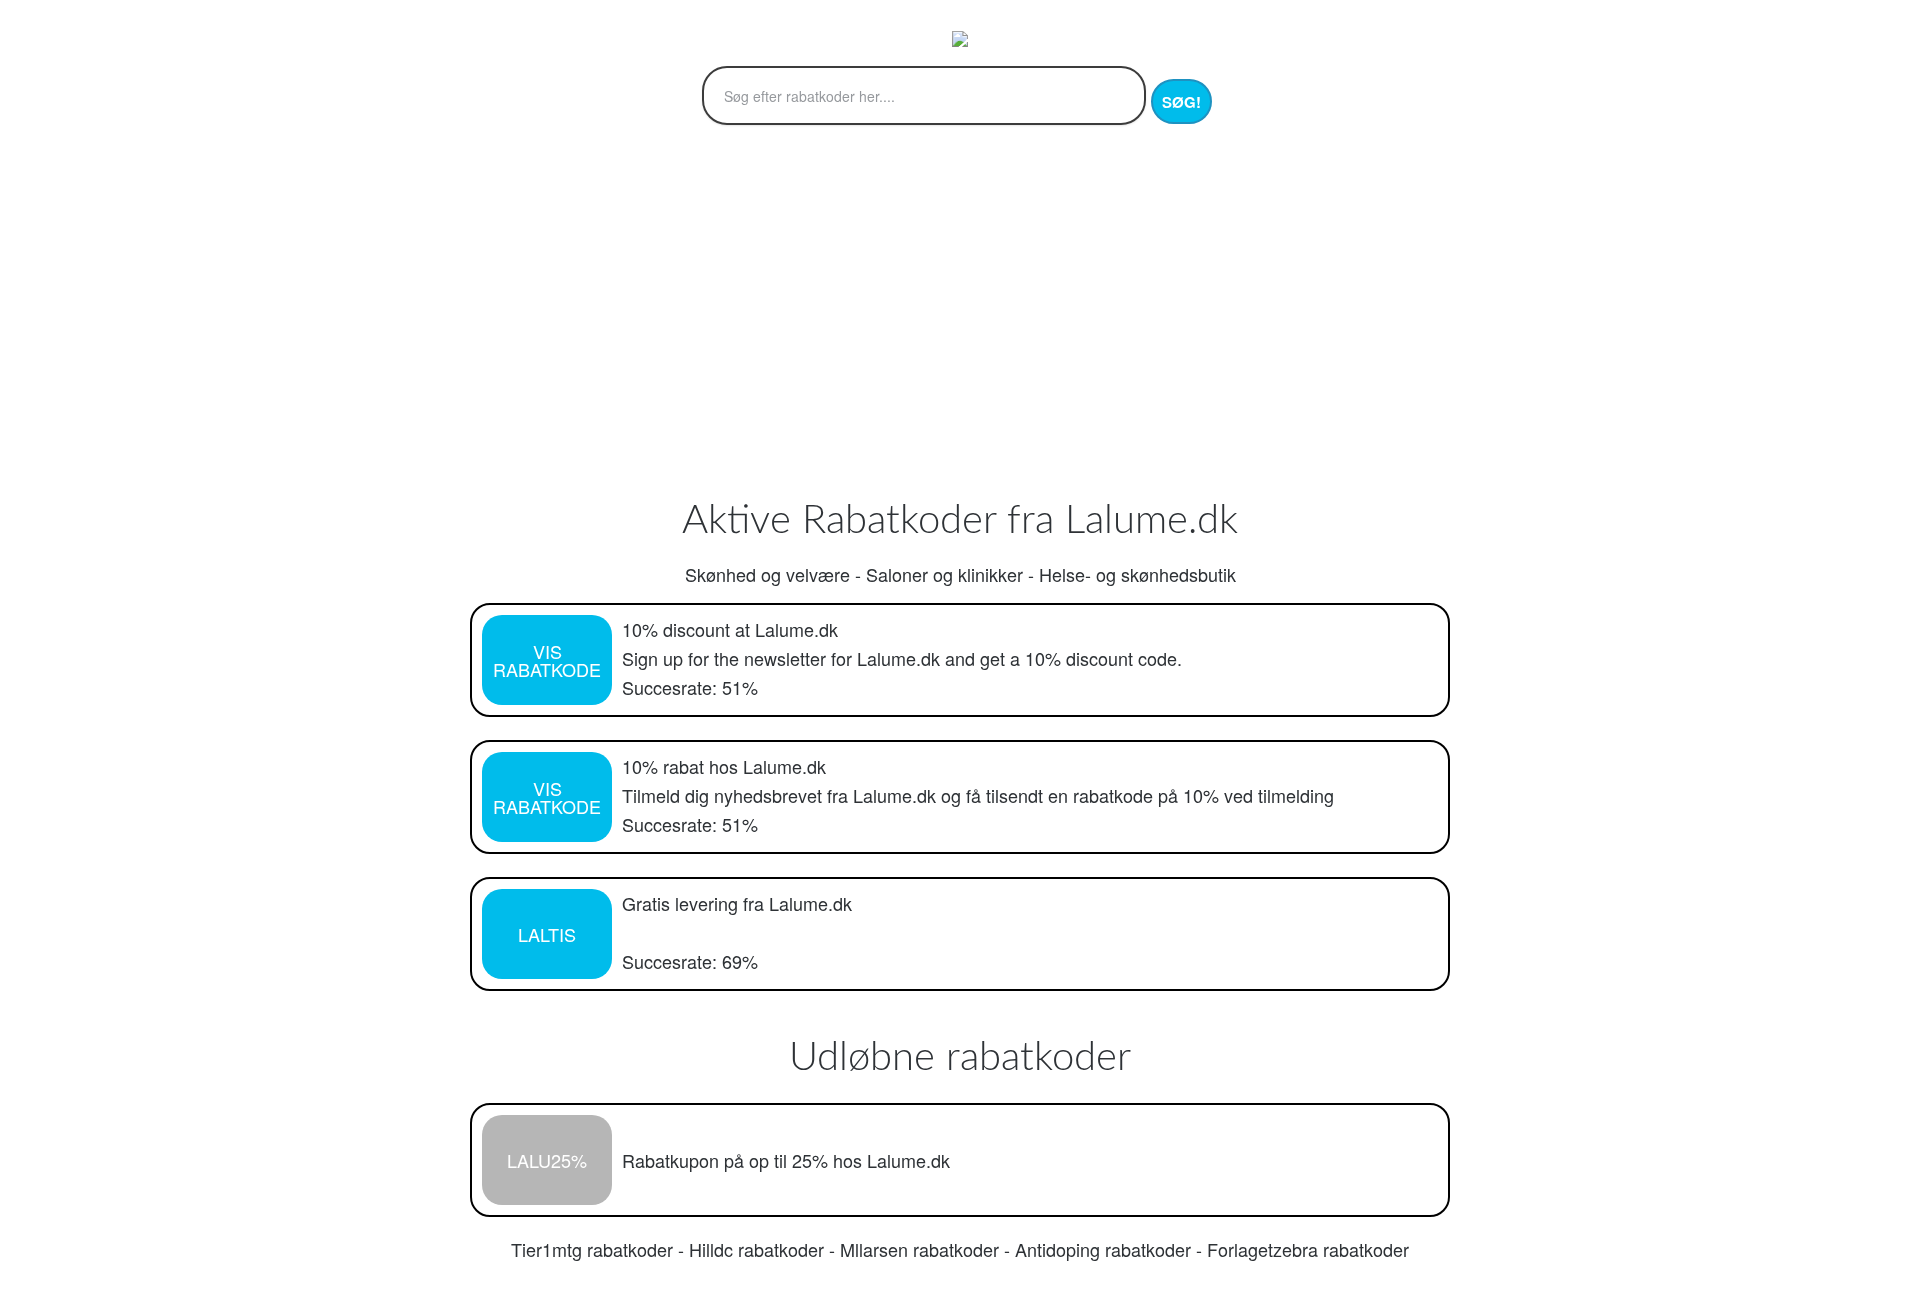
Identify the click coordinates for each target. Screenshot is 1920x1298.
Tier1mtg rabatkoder (592, 1249)
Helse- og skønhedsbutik (1137, 574)
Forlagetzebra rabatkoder (1308, 1249)
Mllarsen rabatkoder (919, 1249)
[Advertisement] (960, 337)
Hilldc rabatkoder (756, 1249)
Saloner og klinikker (944, 574)
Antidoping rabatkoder (1103, 1249)
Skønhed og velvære (767, 574)
